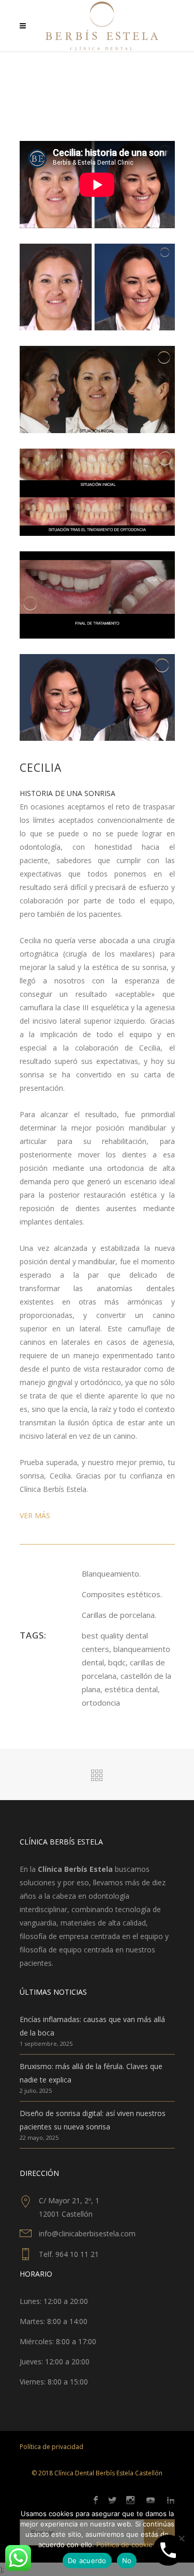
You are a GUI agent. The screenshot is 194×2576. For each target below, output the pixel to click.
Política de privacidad (51, 2447)
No (127, 2561)
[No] (181, 2538)
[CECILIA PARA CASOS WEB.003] (97, 594)
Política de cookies (126, 2545)
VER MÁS (35, 1515)
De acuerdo (87, 2561)
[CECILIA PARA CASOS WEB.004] (97, 697)
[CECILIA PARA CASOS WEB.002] (97, 491)
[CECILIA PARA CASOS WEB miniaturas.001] (97, 286)
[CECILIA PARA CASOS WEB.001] (97, 388)
